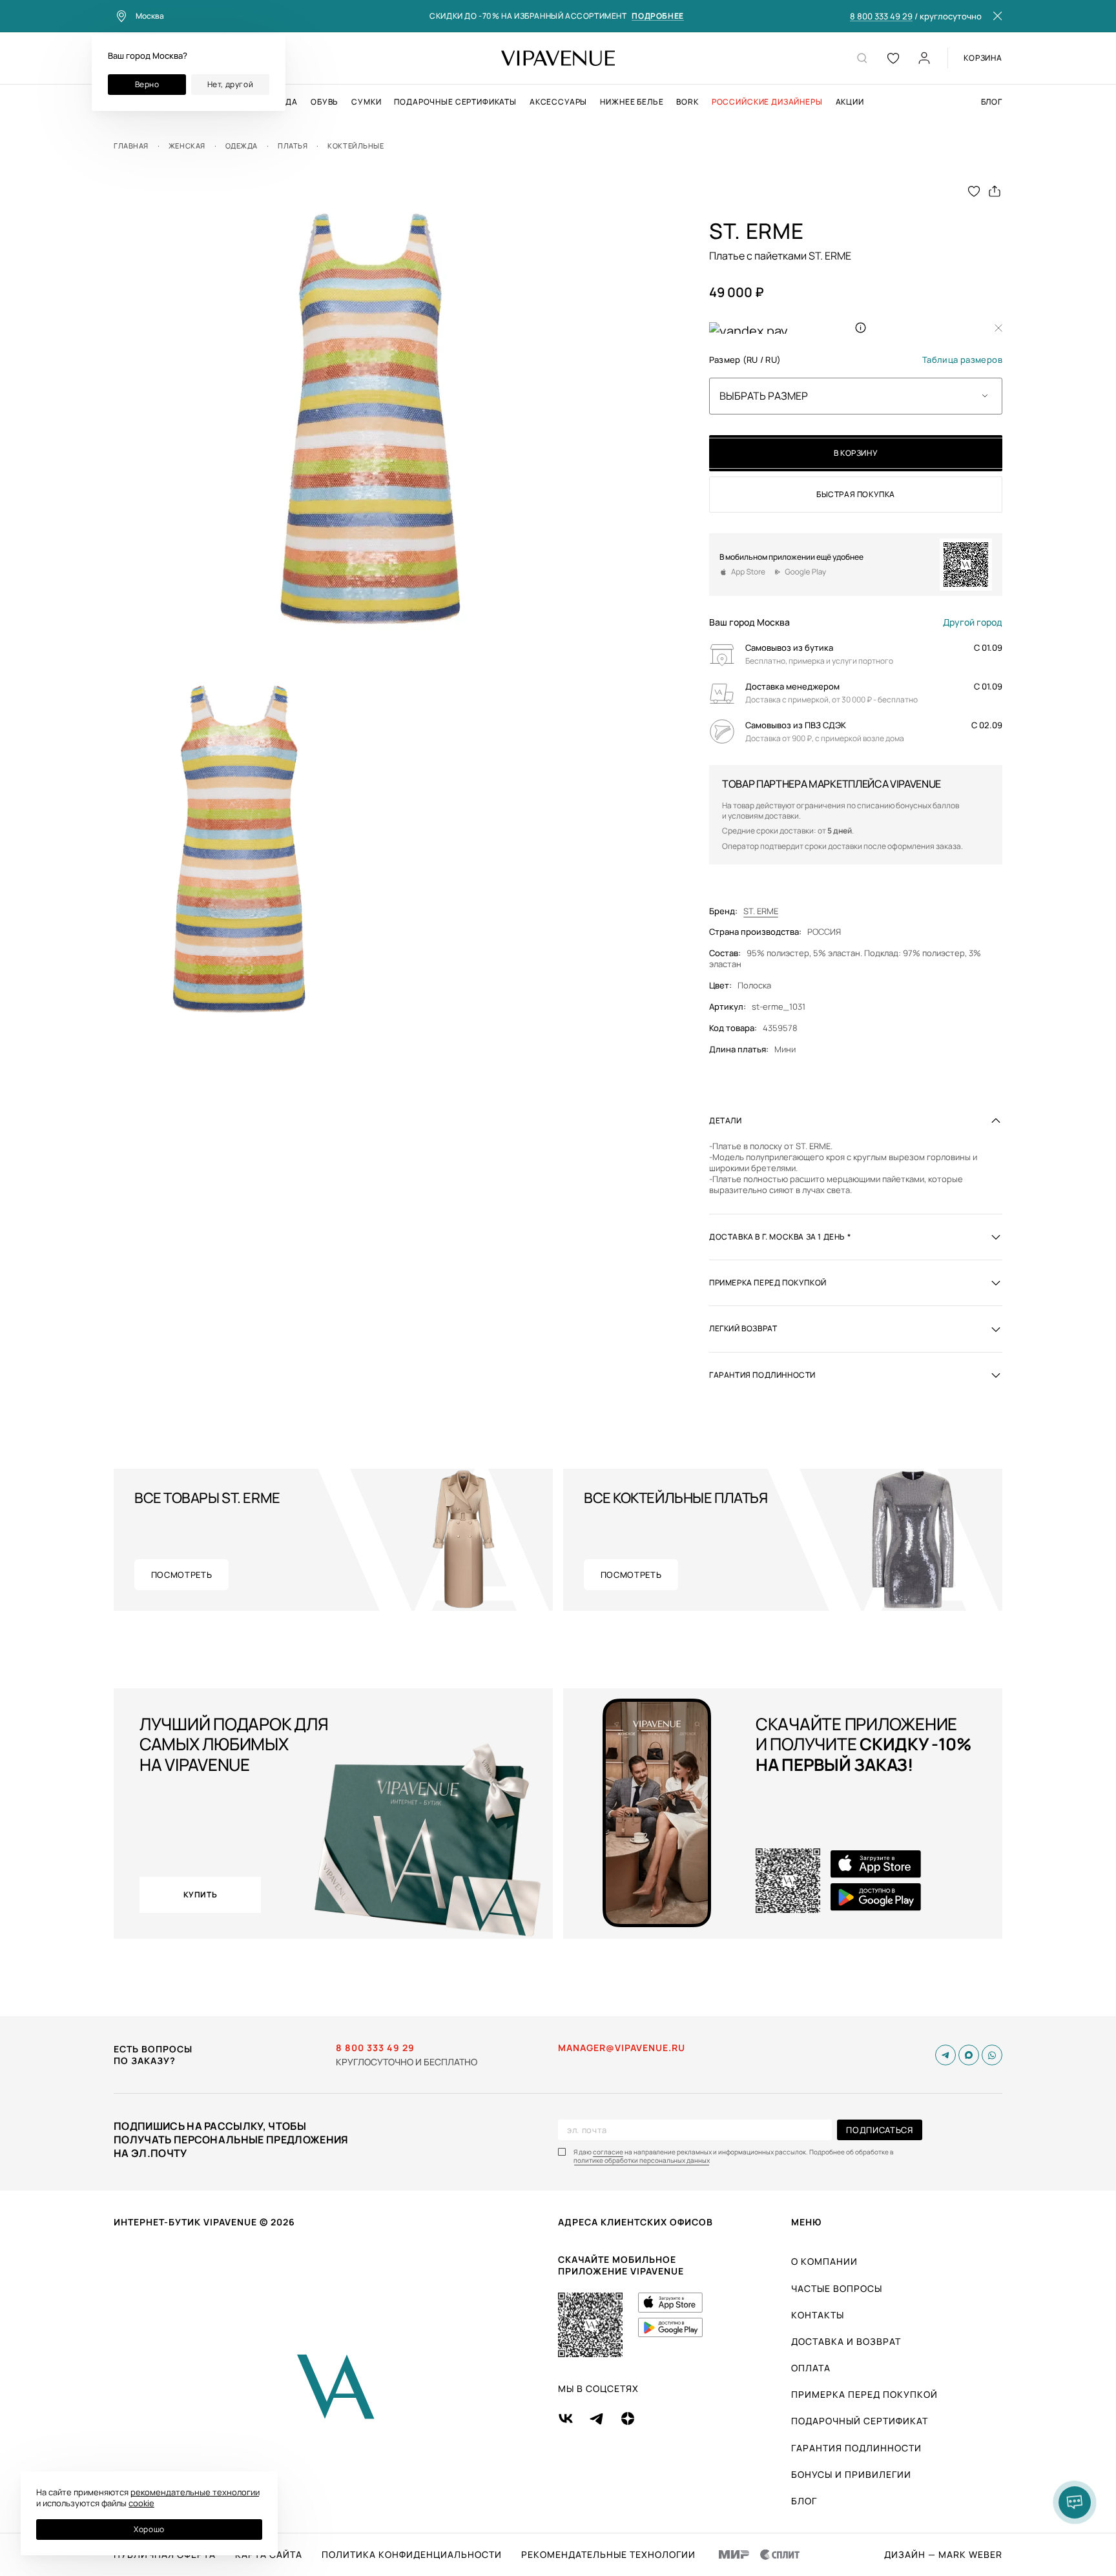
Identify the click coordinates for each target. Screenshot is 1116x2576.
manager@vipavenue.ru (622, 2048)
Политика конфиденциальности (412, 2555)
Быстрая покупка (856, 494)
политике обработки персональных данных (642, 2161)
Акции (850, 102)
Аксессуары (558, 102)
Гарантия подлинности (856, 2448)
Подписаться (879, 2130)
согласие (608, 2152)
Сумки (366, 102)
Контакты (818, 2315)
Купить (201, 1895)
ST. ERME (761, 911)
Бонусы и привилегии (851, 2474)
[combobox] (856, 396)
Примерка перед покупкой (864, 2394)
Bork (687, 102)
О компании (824, 2261)
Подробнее (657, 16)
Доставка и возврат (846, 2341)
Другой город (973, 622)
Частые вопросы (837, 2288)
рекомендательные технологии (195, 2492)
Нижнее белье (632, 102)
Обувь (325, 102)
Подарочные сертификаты (455, 102)
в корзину (856, 453)
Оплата (811, 2368)
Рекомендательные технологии (608, 2555)
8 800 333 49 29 (881, 17)
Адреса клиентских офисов (635, 2222)
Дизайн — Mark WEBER (943, 2555)
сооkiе (141, 2503)
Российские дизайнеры (767, 102)
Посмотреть (182, 1575)
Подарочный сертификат (860, 2421)
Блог (992, 102)
